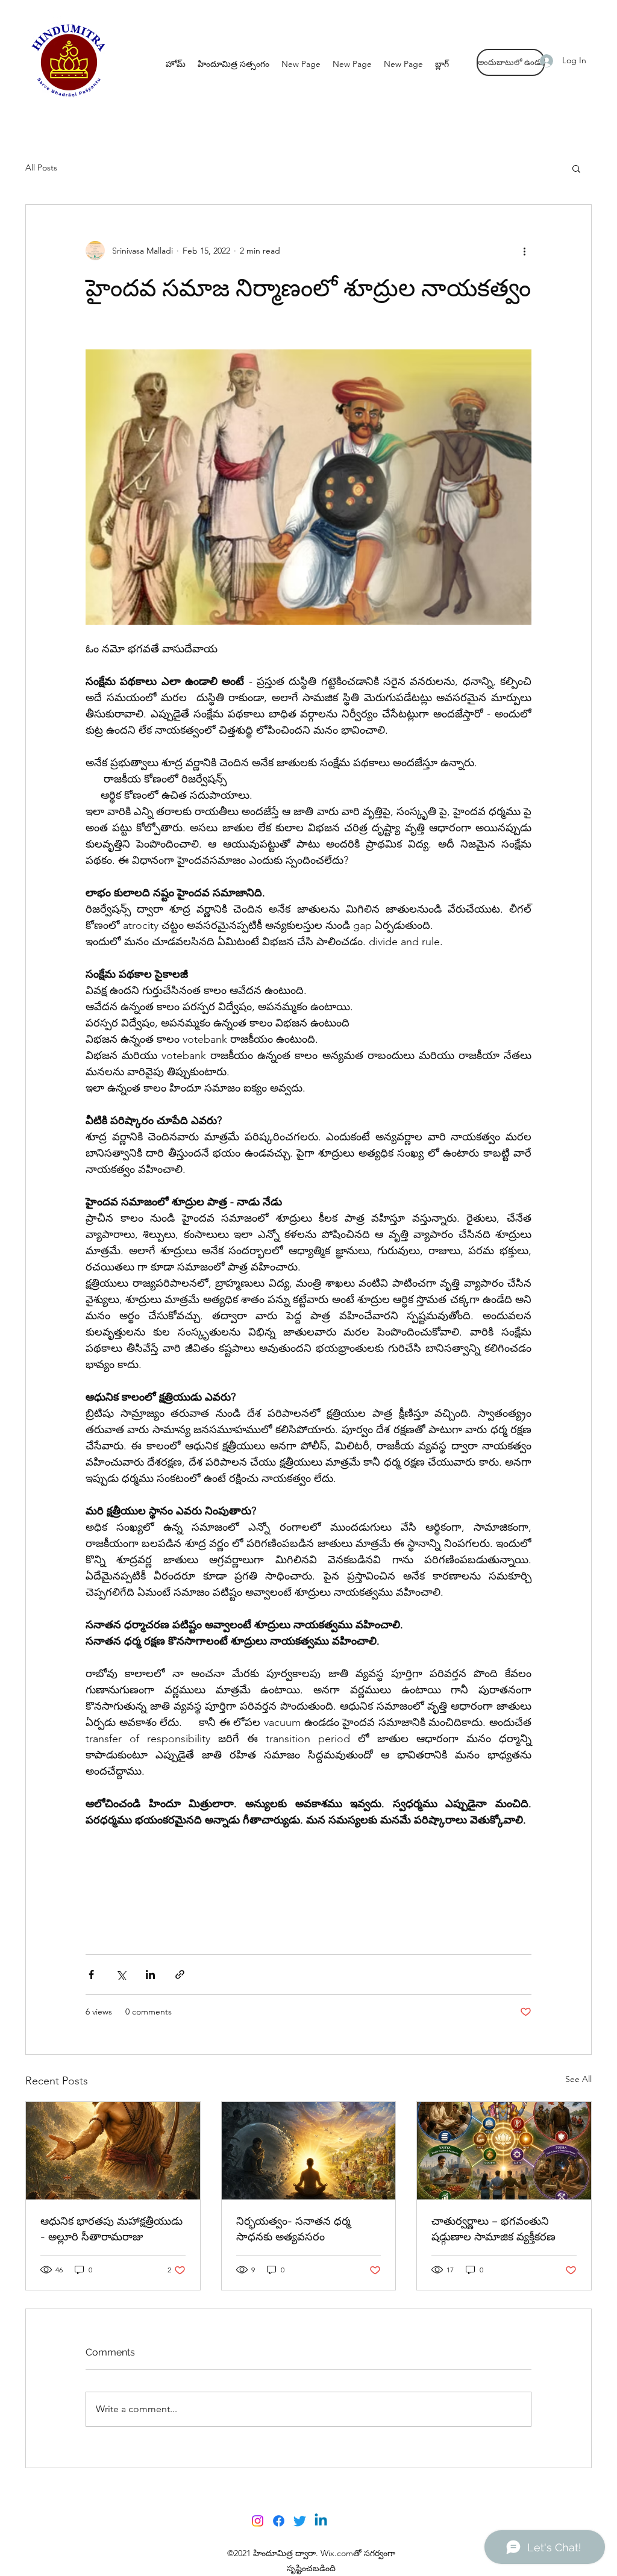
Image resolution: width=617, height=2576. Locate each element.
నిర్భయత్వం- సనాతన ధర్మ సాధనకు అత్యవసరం (293, 2229)
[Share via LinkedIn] (150, 1974)
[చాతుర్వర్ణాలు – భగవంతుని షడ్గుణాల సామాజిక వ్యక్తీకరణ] (504, 2151)
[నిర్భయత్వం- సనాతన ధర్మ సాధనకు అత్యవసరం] (309, 2151)
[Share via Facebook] (91, 1974)
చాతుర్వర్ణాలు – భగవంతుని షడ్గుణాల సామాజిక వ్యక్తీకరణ (493, 2229)
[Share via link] (180, 1974)
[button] (576, 168)
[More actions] (524, 251)
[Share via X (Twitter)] (121, 1974)
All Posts (41, 167)
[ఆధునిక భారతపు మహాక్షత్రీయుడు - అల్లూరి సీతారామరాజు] (113, 2151)
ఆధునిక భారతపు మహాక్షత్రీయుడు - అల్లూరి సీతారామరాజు (111, 2229)
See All (578, 2079)
